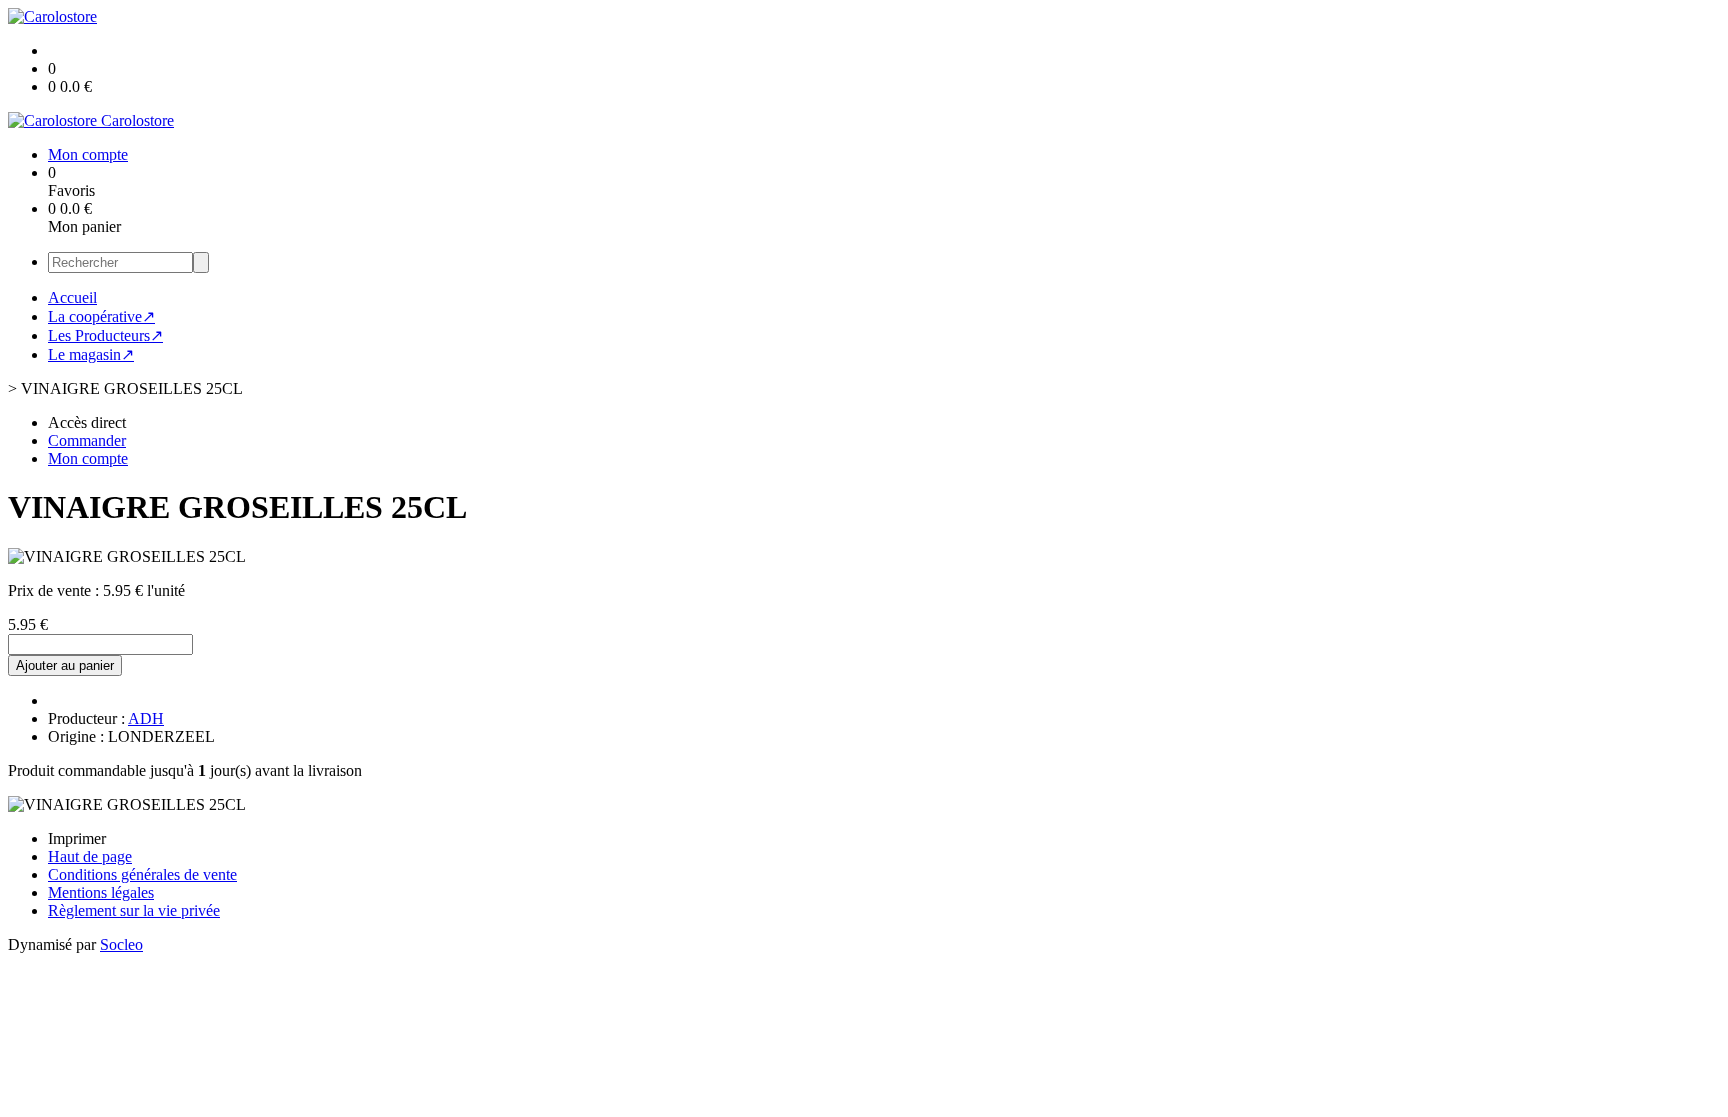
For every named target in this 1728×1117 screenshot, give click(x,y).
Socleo (121, 944)
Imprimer (77, 838)
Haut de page (90, 856)
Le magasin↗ (91, 354)
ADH (146, 718)
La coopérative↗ (101, 316)
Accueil (72, 297)
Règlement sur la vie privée (134, 910)
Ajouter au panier (65, 665)
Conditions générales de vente (142, 874)
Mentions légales (101, 892)
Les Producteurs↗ (105, 335)
